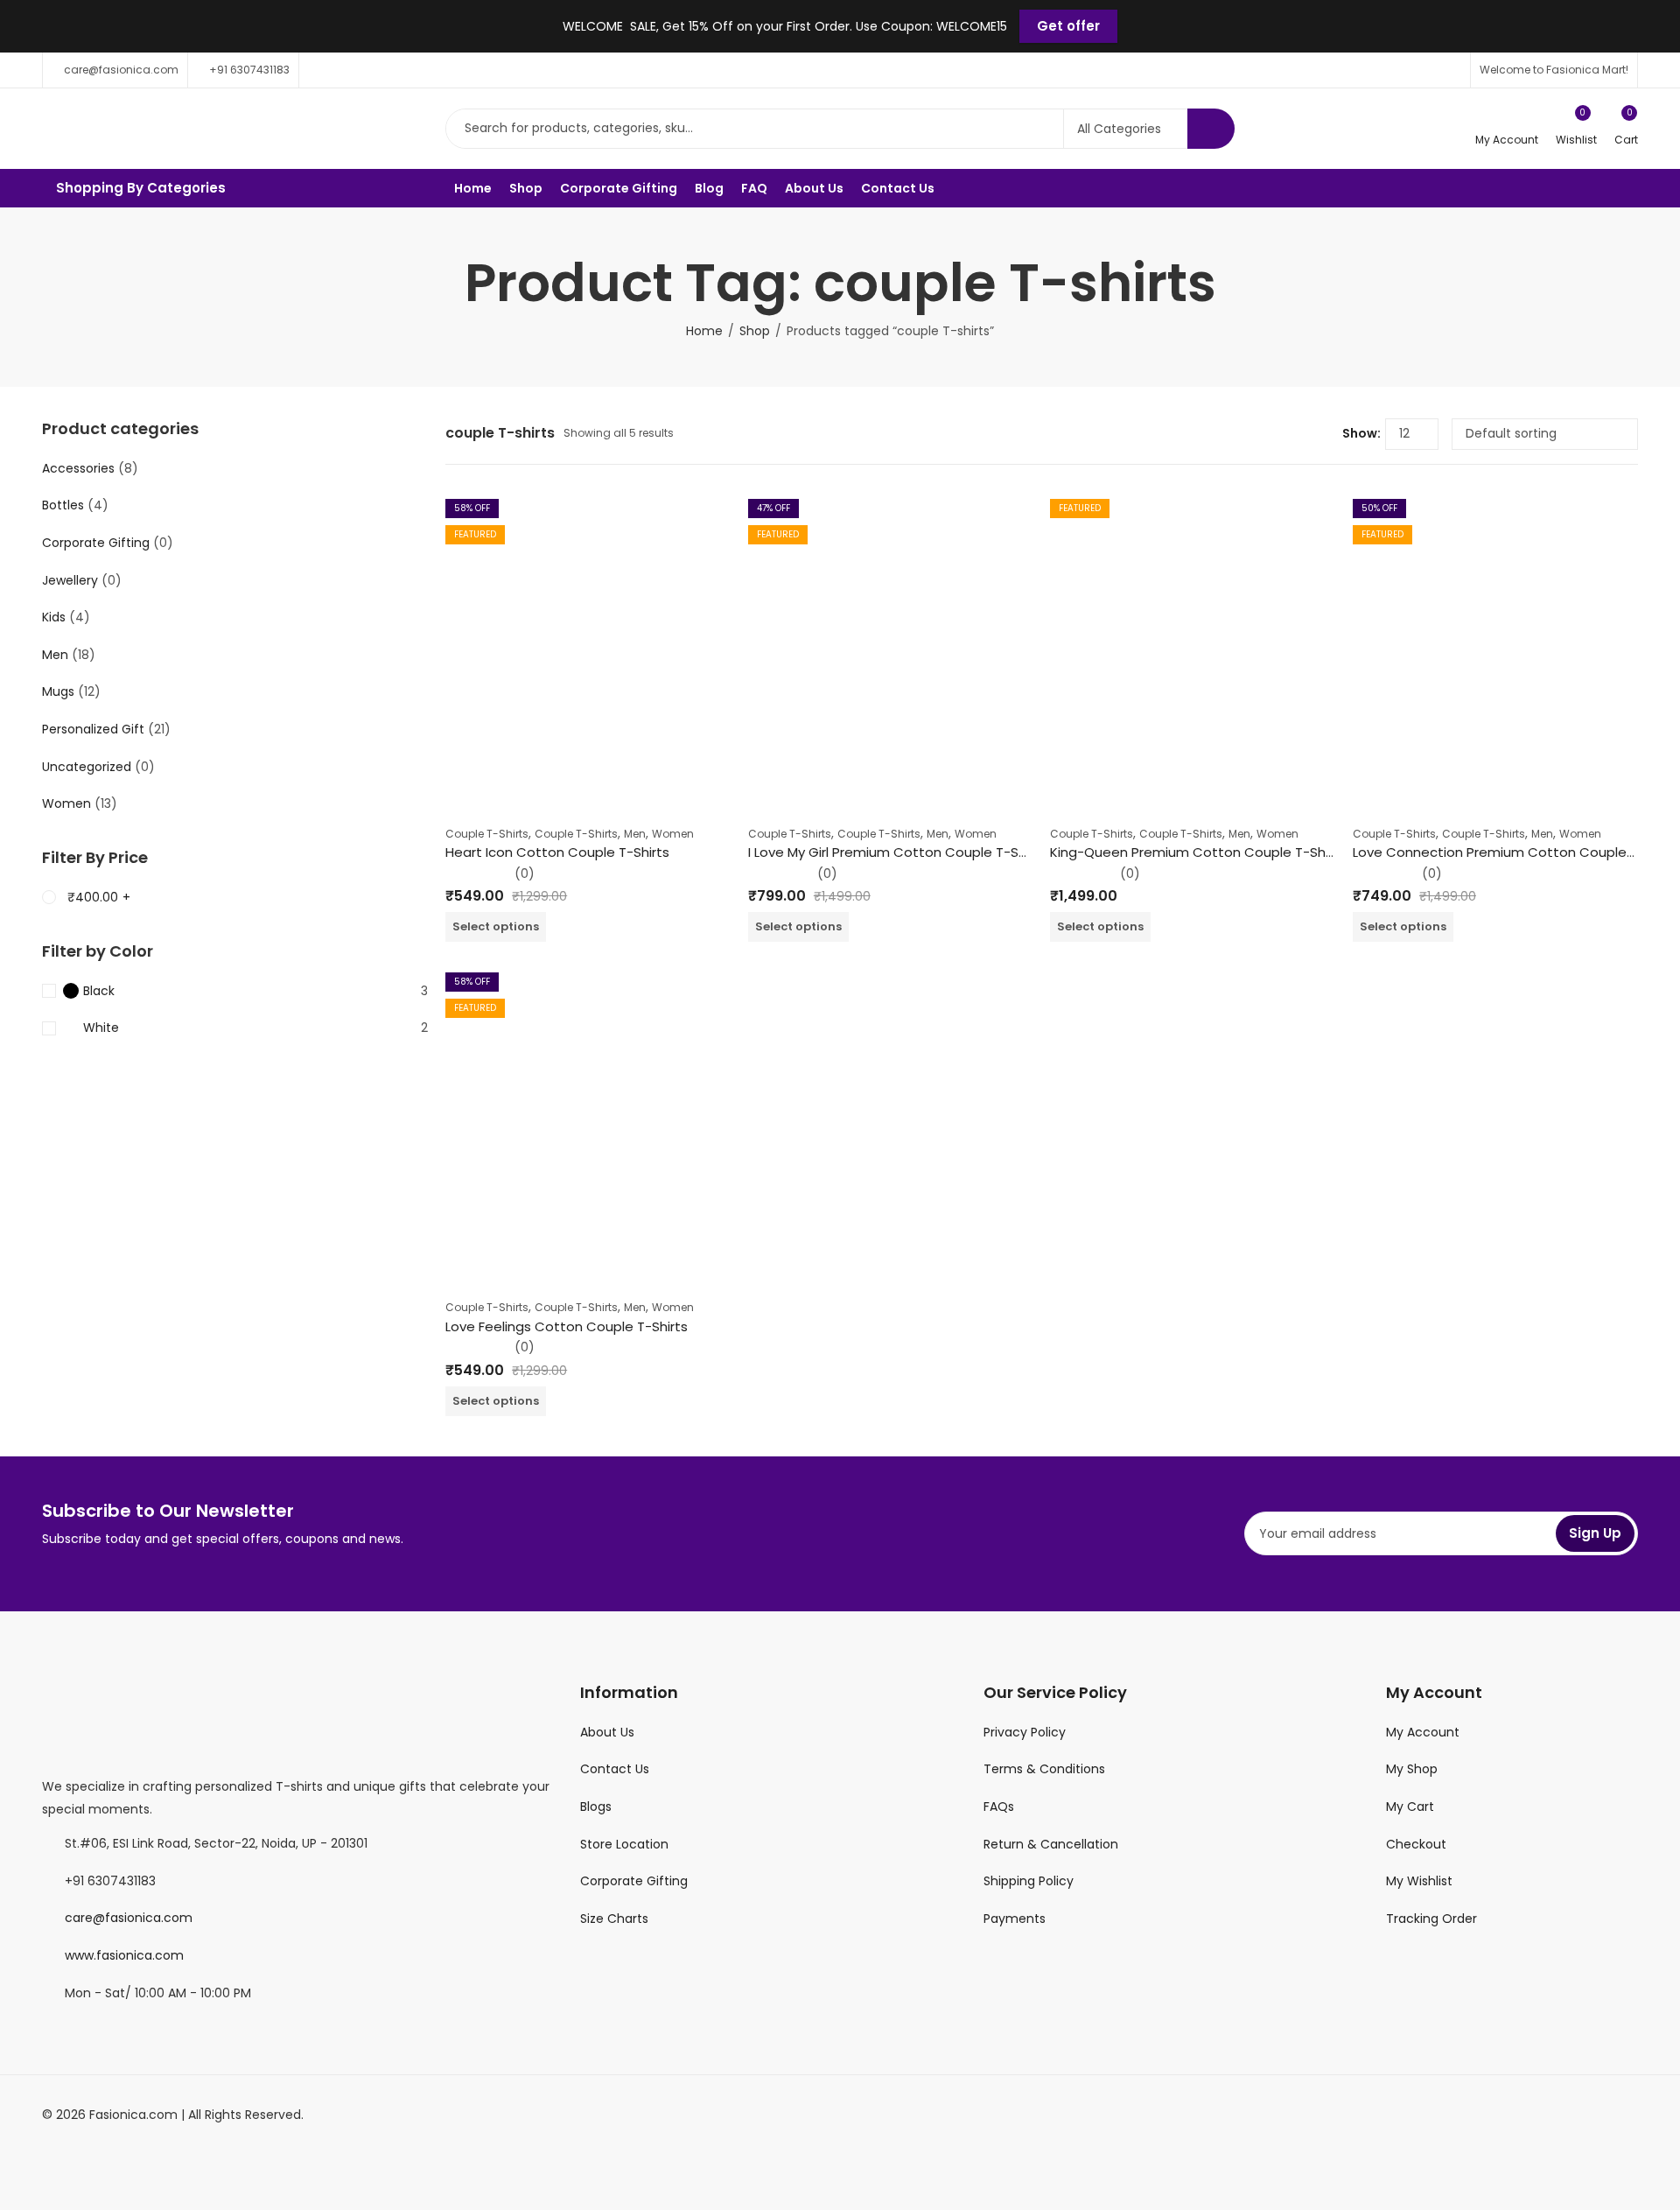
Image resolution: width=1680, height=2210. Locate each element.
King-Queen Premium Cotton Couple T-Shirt (1194, 852)
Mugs (58, 691)
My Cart (1410, 1807)
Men (635, 834)
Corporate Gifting (96, 543)
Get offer (1068, 26)
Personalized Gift (93, 729)
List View (1322, 434)
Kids (54, 617)
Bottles (63, 505)
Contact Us (615, 1769)
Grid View (1296, 434)
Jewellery (70, 580)
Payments (1015, 1919)
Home (704, 331)
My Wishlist (1419, 1881)
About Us (607, 1732)
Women (673, 834)
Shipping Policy (1029, 1881)
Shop (755, 331)
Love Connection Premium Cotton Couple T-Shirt (1513, 852)
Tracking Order (1431, 1919)
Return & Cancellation (1051, 1844)
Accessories (78, 468)
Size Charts (614, 1919)
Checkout (1416, 1844)
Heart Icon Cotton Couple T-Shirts (557, 852)
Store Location (624, 1844)
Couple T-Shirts (487, 834)
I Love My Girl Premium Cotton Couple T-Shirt (894, 852)
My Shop (1412, 1769)
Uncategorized (87, 767)
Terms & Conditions (1044, 1769)
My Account (1423, 1732)
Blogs (596, 1807)
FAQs (999, 1807)
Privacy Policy (1025, 1732)
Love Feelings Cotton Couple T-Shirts (567, 1326)
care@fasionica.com (129, 1918)
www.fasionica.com (124, 1955)
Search (1211, 129)
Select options (496, 926)
